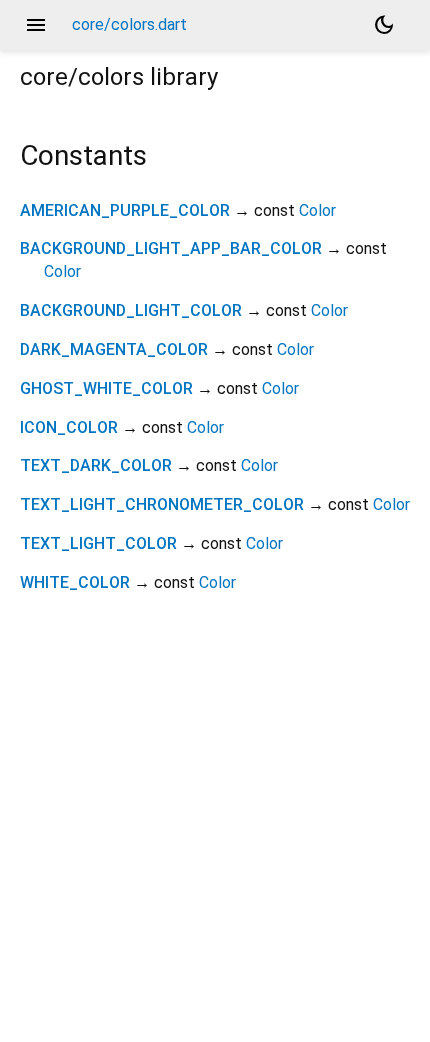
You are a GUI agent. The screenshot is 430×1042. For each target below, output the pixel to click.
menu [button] (36, 25)
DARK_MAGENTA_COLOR (114, 349)
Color (317, 210)
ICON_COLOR (69, 427)
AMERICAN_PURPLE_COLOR (125, 210)
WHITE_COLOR (75, 582)
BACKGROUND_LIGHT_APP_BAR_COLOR (171, 248)
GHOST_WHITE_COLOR (106, 388)
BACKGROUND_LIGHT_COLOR (131, 310)
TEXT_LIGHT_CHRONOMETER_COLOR (162, 504)
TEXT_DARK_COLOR (96, 465)
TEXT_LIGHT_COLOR (98, 543)
